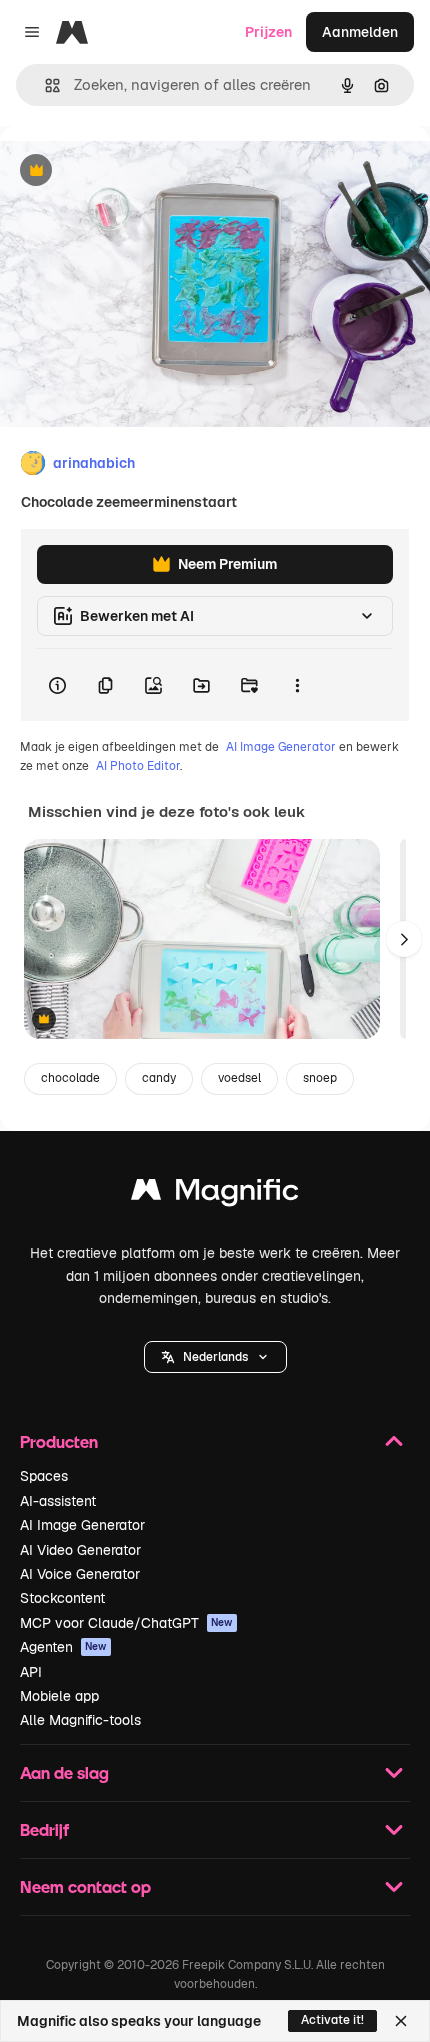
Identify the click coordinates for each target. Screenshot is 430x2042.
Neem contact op (85, 1886)
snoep (320, 1078)
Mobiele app (59, 1696)
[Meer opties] (297, 685)
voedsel (239, 1078)
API (31, 1672)
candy (159, 1078)
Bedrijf (44, 1829)
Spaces (44, 1476)
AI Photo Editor (138, 766)
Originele (131, 171)
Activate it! (332, 2020)
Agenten (63, 1647)
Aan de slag (64, 1772)
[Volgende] (404, 939)
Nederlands (215, 1357)
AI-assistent (58, 1501)
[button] (215, 1357)
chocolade (70, 1078)
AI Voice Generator (80, 1574)
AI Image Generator (281, 747)
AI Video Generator (80, 1550)
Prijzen (268, 32)
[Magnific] (215, 1194)
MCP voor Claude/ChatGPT (126, 1623)
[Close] (401, 2021)
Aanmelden (360, 32)
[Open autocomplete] (44, 85)
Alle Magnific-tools (80, 1720)
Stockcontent (62, 1598)
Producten (59, 1441)
